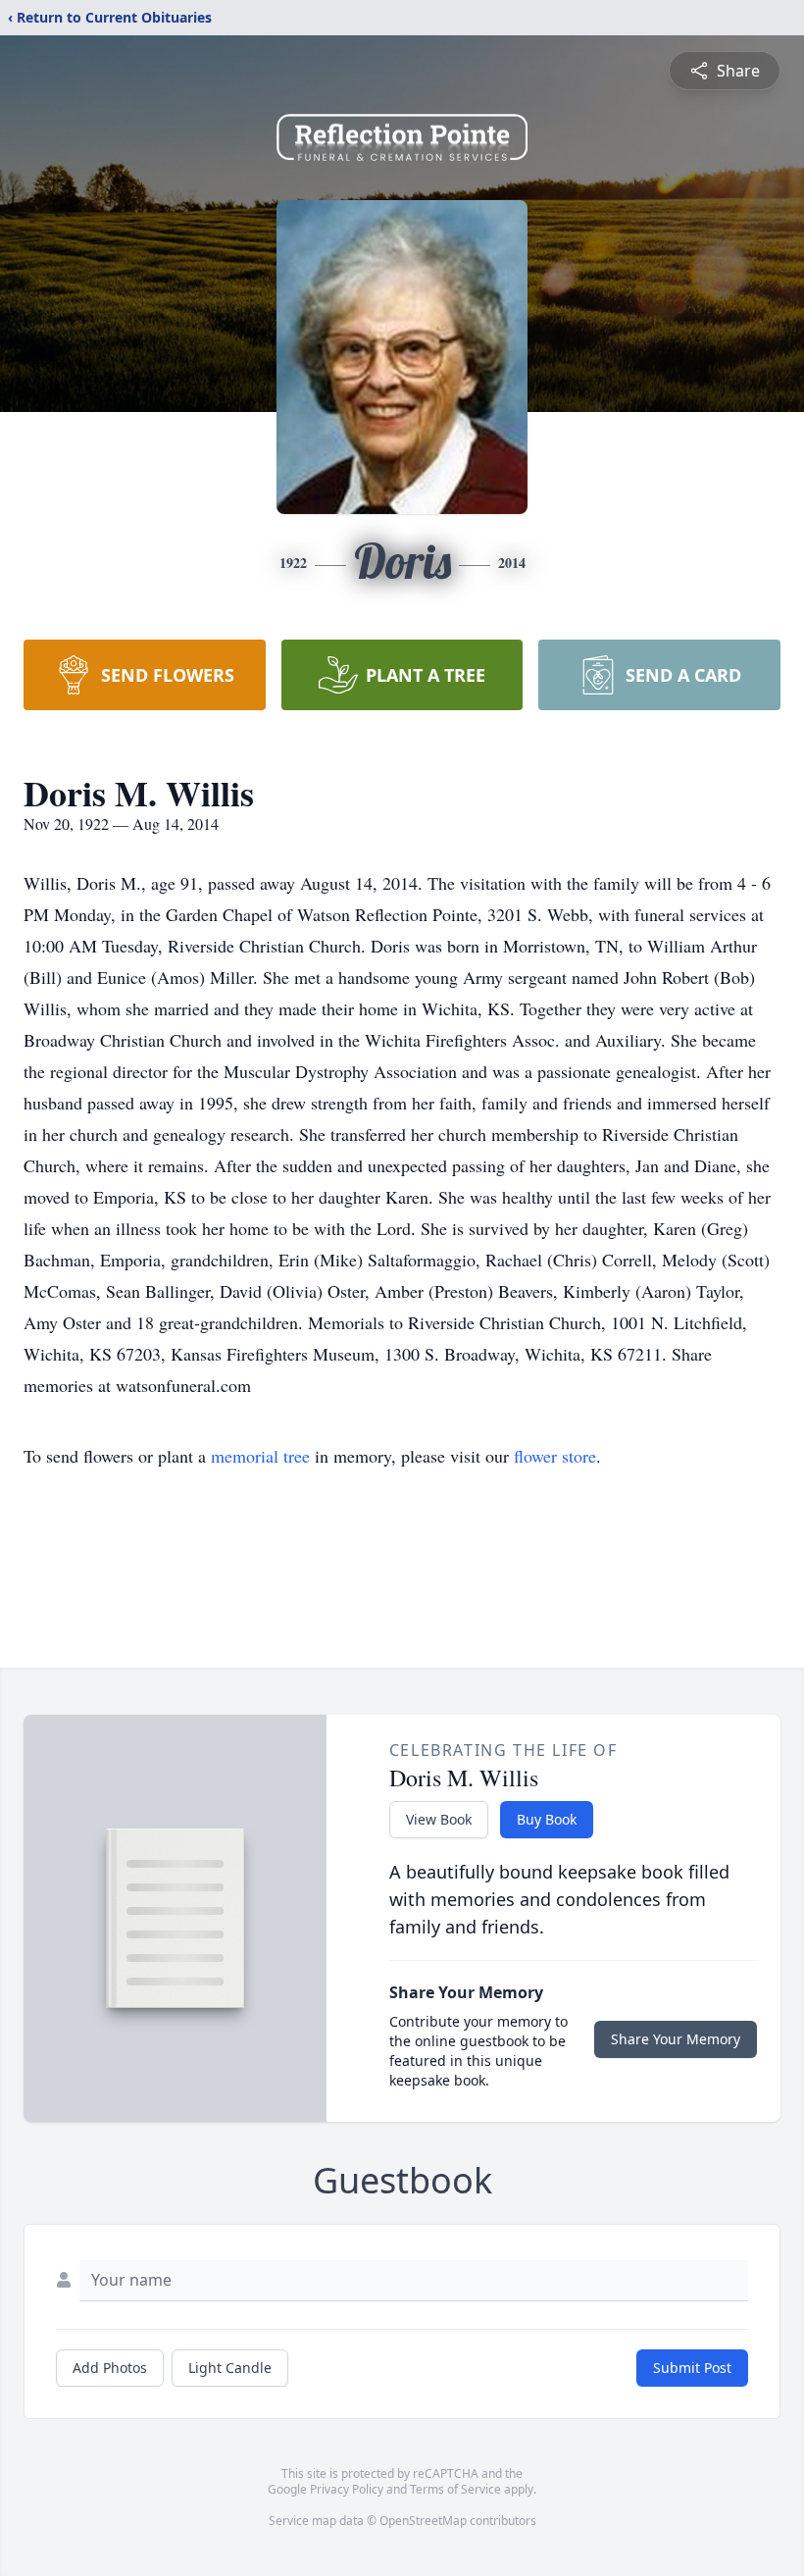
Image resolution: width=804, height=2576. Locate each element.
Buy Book (547, 1819)
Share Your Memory (676, 2039)
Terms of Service (455, 2489)
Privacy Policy (347, 2489)
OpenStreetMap (423, 2521)
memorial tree (260, 1456)
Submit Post (692, 2368)
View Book (439, 1819)
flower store (555, 1456)
